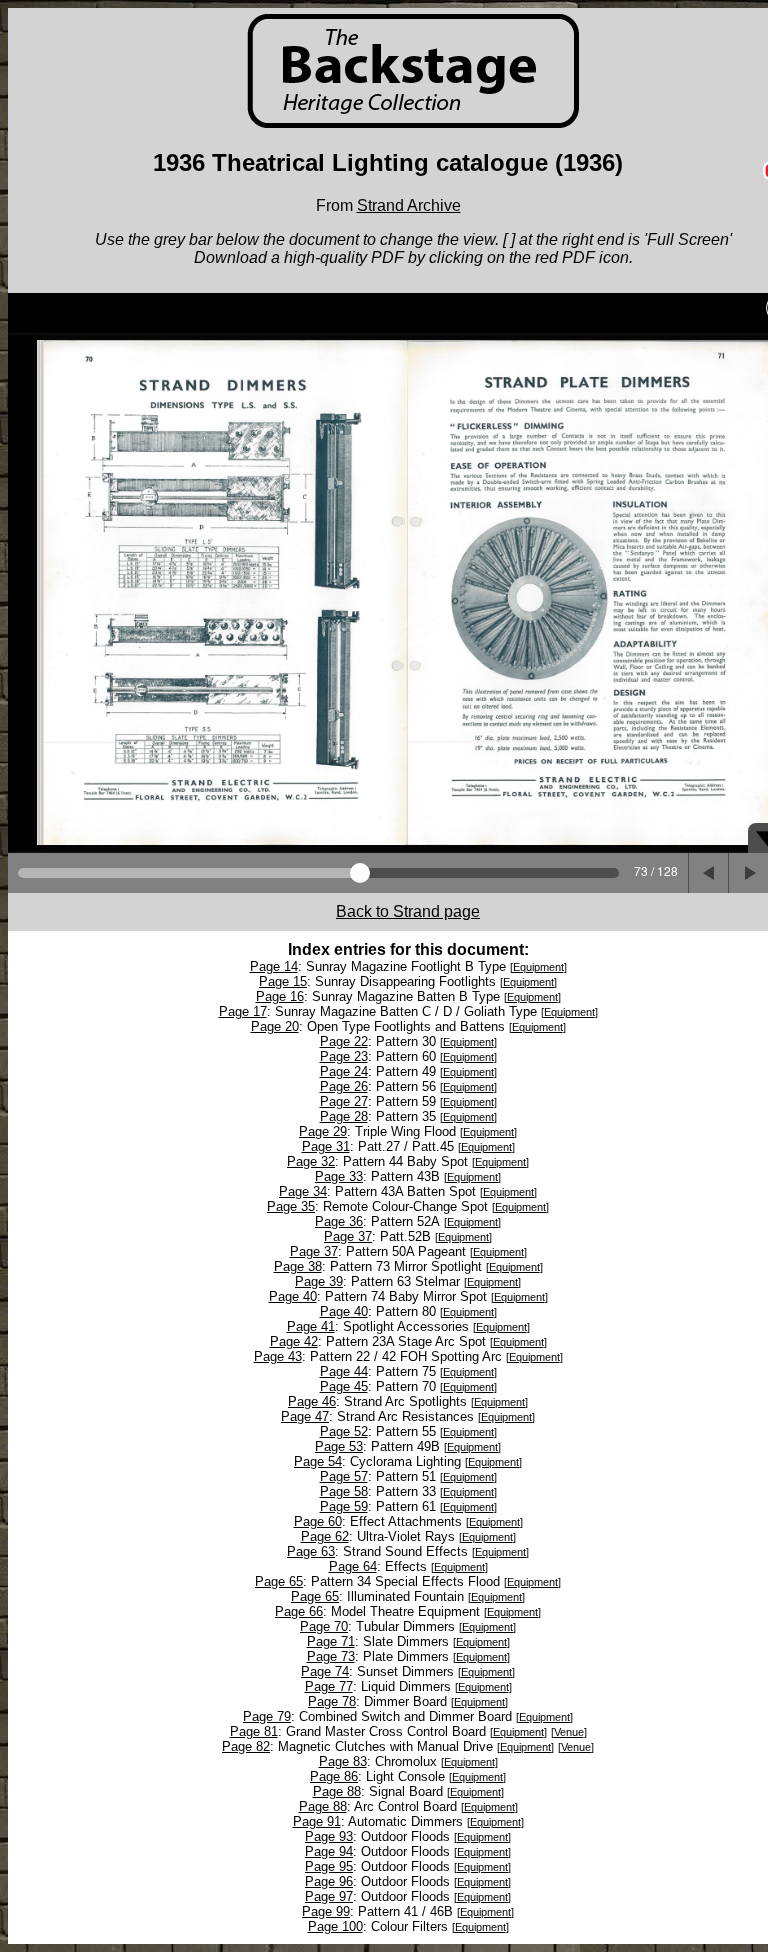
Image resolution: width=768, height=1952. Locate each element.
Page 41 (311, 1326)
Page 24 (344, 1071)
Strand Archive (409, 205)
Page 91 (317, 1821)
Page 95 (329, 1866)
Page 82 (246, 1746)
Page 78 (332, 1701)
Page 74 (325, 1671)
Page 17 (243, 1011)
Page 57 (344, 1476)
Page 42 (294, 1341)
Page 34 (303, 1191)
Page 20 (275, 1026)
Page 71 (331, 1641)
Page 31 (326, 1146)
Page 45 (344, 1386)
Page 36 (339, 1221)
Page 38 (298, 1266)
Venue (569, 1732)
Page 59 (344, 1506)
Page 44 (344, 1371)
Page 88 (337, 1791)
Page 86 (334, 1776)
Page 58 (344, 1491)
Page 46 (312, 1401)
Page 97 (329, 1896)
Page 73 (331, 1656)
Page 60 (318, 1521)
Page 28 (344, 1116)
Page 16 (280, 996)
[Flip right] (748, 873)
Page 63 (311, 1551)
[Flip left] (708, 873)
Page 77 (329, 1686)
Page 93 (329, 1836)
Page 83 (343, 1761)
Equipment (538, 967)
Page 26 (344, 1086)
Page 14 (274, 966)
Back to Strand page (408, 911)
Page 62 (325, 1536)
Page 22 (344, 1041)
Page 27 (344, 1101)
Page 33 (339, 1176)
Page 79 (267, 1716)
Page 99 (326, 1911)
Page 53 (339, 1446)
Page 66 (299, 1611)
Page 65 (279, 1581)
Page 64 (353, 1566)
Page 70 (324, 1626)
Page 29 (323, 1131)
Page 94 (329, 1851)
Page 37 (348, 1236)
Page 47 (305, 1416)
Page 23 (344, 1056)
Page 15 (283, 981)
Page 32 (311, 1161)
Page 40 (293, 1296)
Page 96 (329, 1881)
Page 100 (335, 1926)
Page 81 (254, 1731)
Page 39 (319, 1281)
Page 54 (318, 1461)
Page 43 (278, 1356)
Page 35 (291, 1206)
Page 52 (344, 1431)
